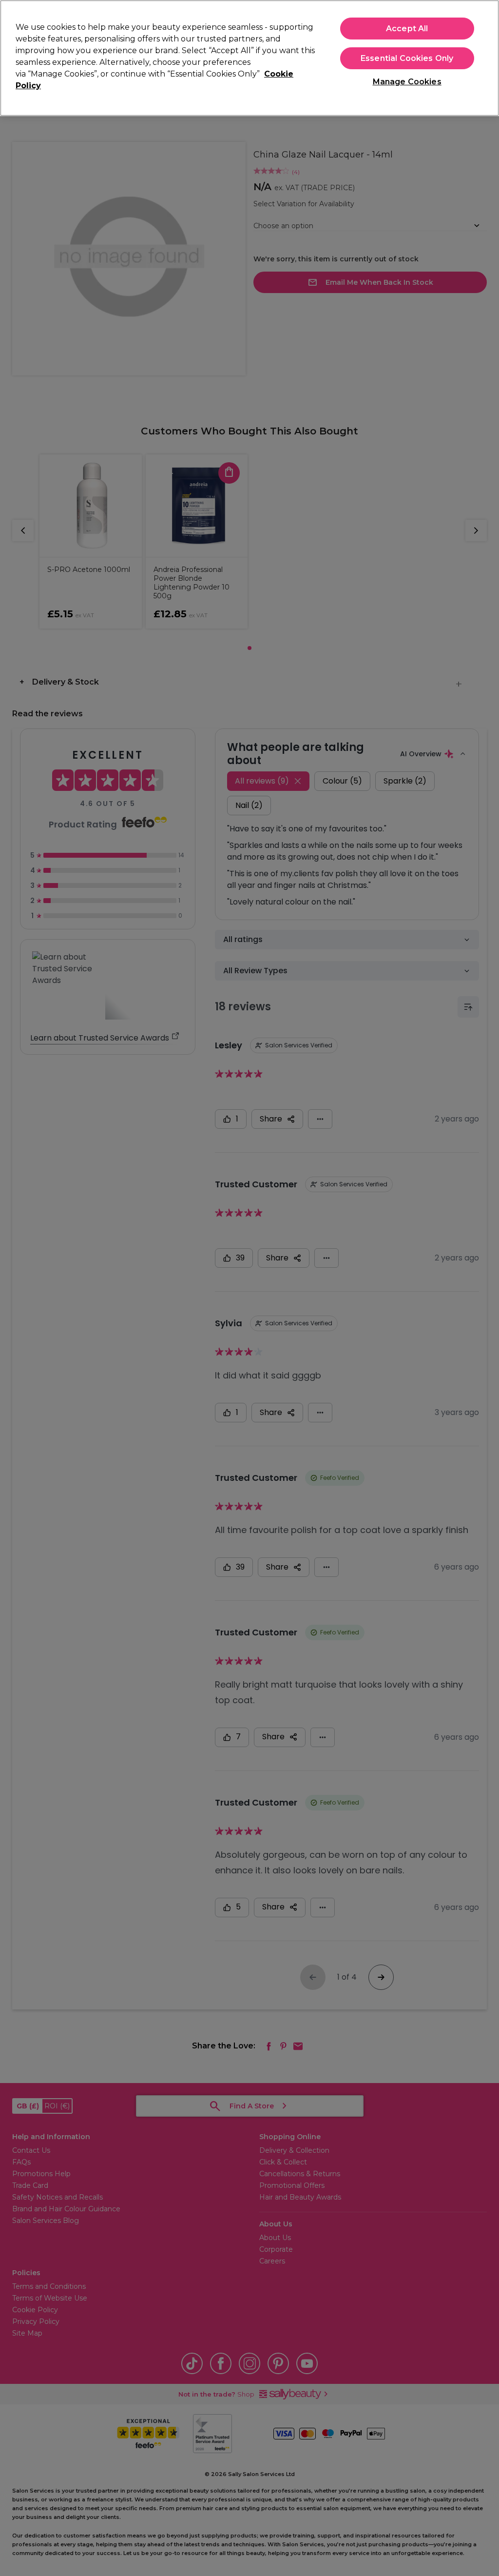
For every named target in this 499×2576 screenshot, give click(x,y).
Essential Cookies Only (407, 58)
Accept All (407, 29)
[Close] (483, 57)
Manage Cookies (407, 82)
